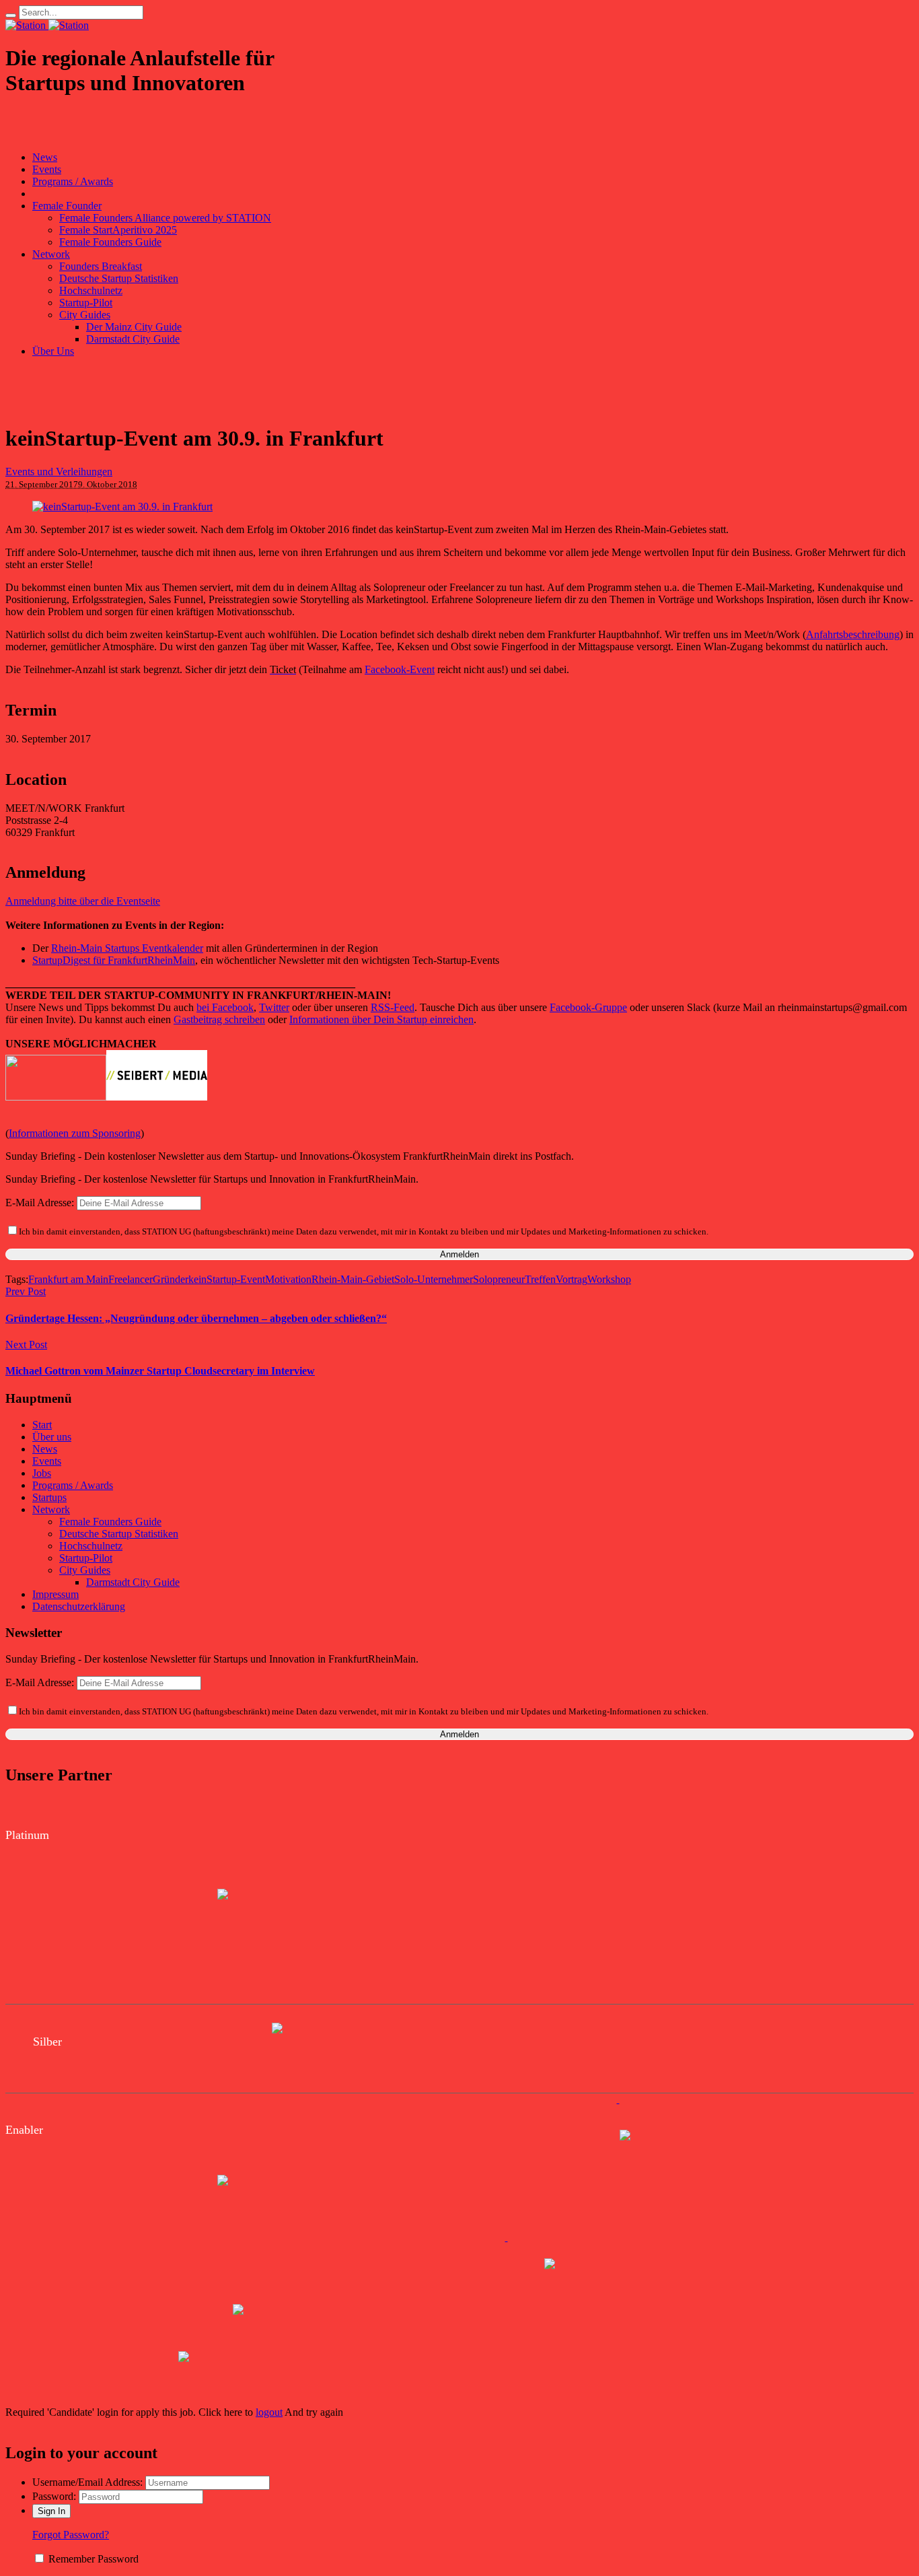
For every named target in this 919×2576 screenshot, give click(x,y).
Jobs (42, 1473)
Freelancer (131, 1279)
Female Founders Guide (110, 1522)
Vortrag (572, 1279)
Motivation (288, 1279)
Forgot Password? (71, 2535)
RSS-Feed (393, 1007)
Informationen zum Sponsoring (75, 1133)
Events (47, 1461)
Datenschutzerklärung (79, 1606)
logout (269, 2412)
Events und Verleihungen (59, 472)
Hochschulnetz (91, 1546)
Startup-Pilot (86, 1558)
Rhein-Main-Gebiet (353, 1279)
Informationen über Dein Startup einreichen (381, 1019)
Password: (54, 2496)
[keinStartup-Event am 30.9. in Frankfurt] (122, 507)
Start (42, 1425)
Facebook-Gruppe (588, 1007)
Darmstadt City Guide (133, 1582)
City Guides (85, 1570)
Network (51, 1509)
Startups (49, 1497)
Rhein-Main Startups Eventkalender (127, 948)
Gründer (171, 1279)
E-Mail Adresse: (41, 1203)
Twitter (274, 1007)
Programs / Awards (73, 1485)
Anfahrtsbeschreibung (853, 634)
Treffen (540, 1279)
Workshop (609, 1279)
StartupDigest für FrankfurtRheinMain (114, 960)
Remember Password (94, 2559)
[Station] (47, 25)
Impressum (56, 1594)
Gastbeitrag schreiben (219, 1019)
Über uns (52, 1437)
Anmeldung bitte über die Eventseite (83, 901)
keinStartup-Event (227, 1279)
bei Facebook (225, 1007)
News (45, 1449)
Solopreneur (499, 1279)
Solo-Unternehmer (434, 1279)
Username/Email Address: (87, 2482)
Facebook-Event (400, 669)
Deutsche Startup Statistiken (119, 1534)
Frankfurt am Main (68, 1279)
